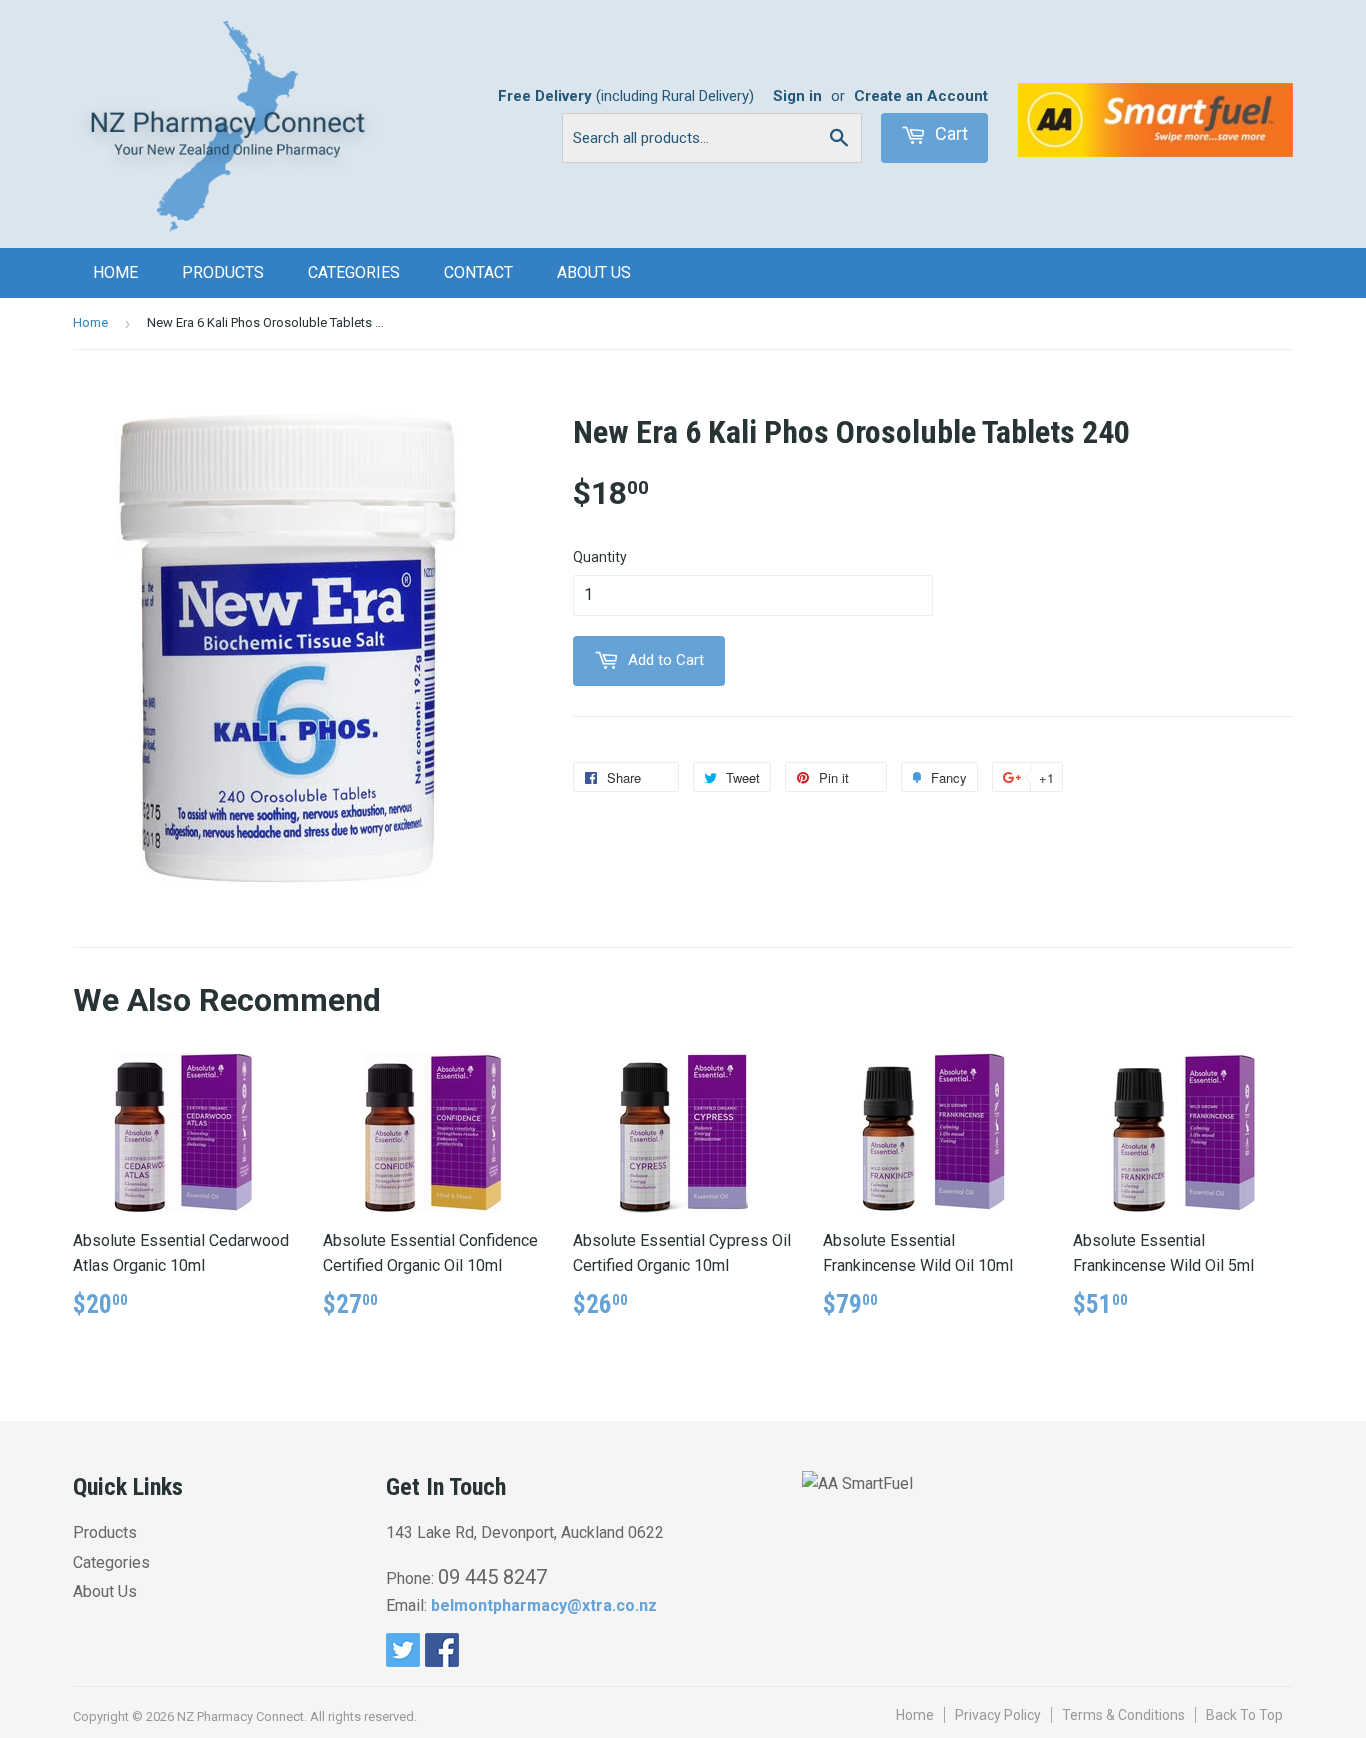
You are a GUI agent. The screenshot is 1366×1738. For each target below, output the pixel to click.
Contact (478, 272)
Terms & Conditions (1123, 1715)
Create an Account (921, 96)
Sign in (797, 96)
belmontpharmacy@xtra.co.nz (544, 1605)
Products (223, 272)
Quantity (600, 557)
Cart (949, 133)
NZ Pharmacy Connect (240, 1716)
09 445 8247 (492, 1577)
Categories (354, 272)
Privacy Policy (998, 1715)
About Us (594, 272)
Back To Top (1244, 1715)
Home (115, 272)
